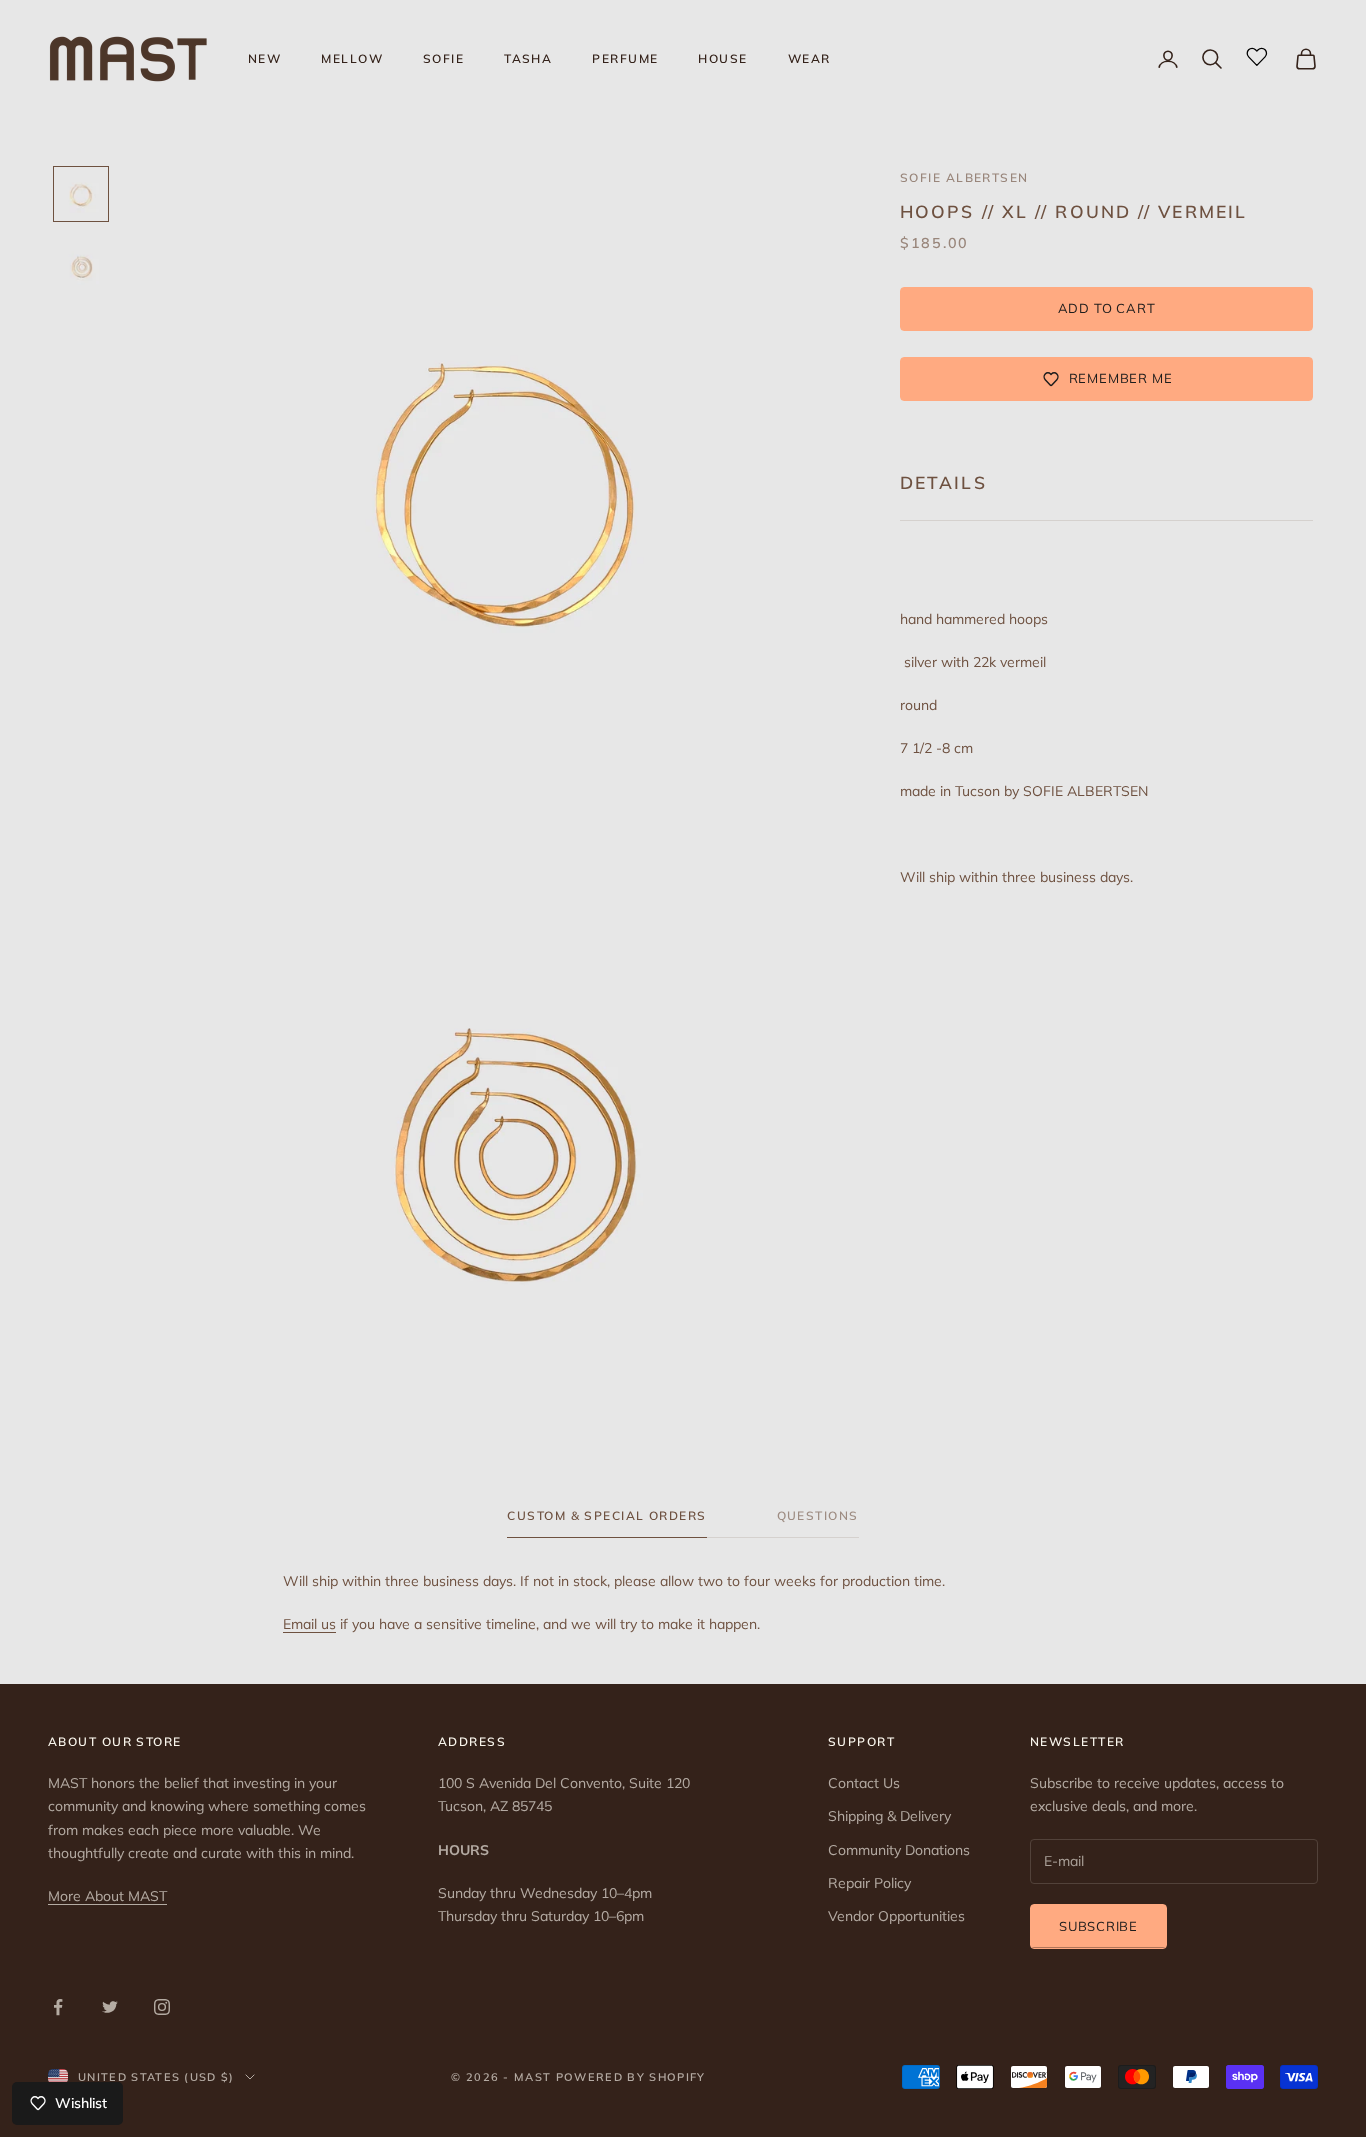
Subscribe (1098, 1926)
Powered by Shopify (631, 2077)
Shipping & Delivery (889, 1816)
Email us (309, 1624)
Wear (809, 58)
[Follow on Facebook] (58, 2007)
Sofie (443, 58)
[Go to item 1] (81, 194)
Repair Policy (869, 1883)
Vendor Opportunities (896, 1916)
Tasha (528, 58)
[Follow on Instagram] (162, 2007)
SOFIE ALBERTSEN (964, 177)
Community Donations (899, 1850)
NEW (264, 58)
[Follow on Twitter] (110, 2007)
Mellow (352, 58)
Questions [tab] (818, 1515)
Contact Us (864, 1783)
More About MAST (107, 1896)
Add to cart (1107, 308)
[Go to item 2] (81, 266)
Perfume (625, 58)
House (722, 58)
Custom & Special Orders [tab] (606, 1515)
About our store (115, 1741)
